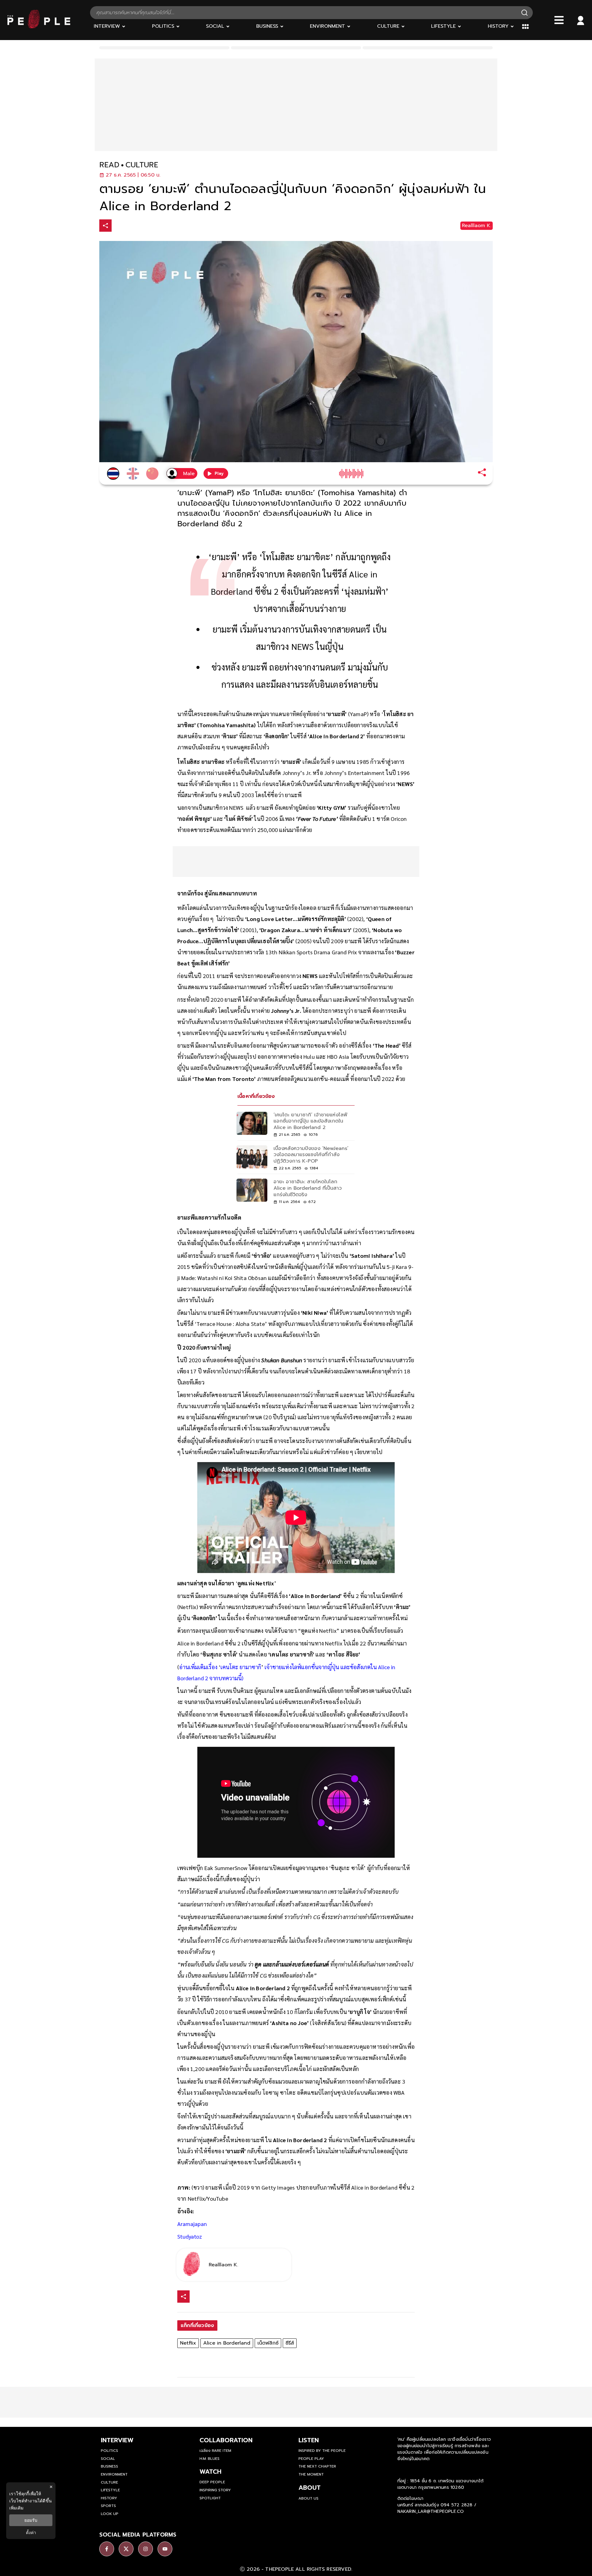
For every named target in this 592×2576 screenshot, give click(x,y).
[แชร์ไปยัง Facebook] (119, 226)
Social (108, 2459)
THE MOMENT (311, 2474)
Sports (108, 2506)
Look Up (110, 2514)
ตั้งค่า (31, 2533)
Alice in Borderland (227, 2343)
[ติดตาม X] (126, 2549)
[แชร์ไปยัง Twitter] (132, 225)
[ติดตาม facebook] (107, 2549)
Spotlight (210, 2498)
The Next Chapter (317, 2466)
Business (109, 2466)
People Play (311, 2459)
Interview (117, 2440)
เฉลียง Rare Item (215, 2451)
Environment (114, 2474)
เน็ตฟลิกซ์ (268, 2343)
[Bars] (559, 20)
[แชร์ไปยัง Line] (145, 226)
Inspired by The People (322, 2451)
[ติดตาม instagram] (146, 2549)
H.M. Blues (210, 2459)
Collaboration (226, 2440)
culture (142, 165)
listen (309, 2440)
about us (308, 2498)
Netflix (188, 2343)
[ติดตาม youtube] (165, 2549)
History (109, 2498)
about (310, 2488)
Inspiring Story (215, 2490)
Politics (109, 2451)
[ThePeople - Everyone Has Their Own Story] (39, 27)
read (109, 165)
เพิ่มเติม (16, 2508)
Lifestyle (110, 2490)
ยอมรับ (31, 2520)
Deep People (212, 2482)
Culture (109, 2482)
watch (210, 2472)
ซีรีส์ (290, 2343)
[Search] (524, 13)
